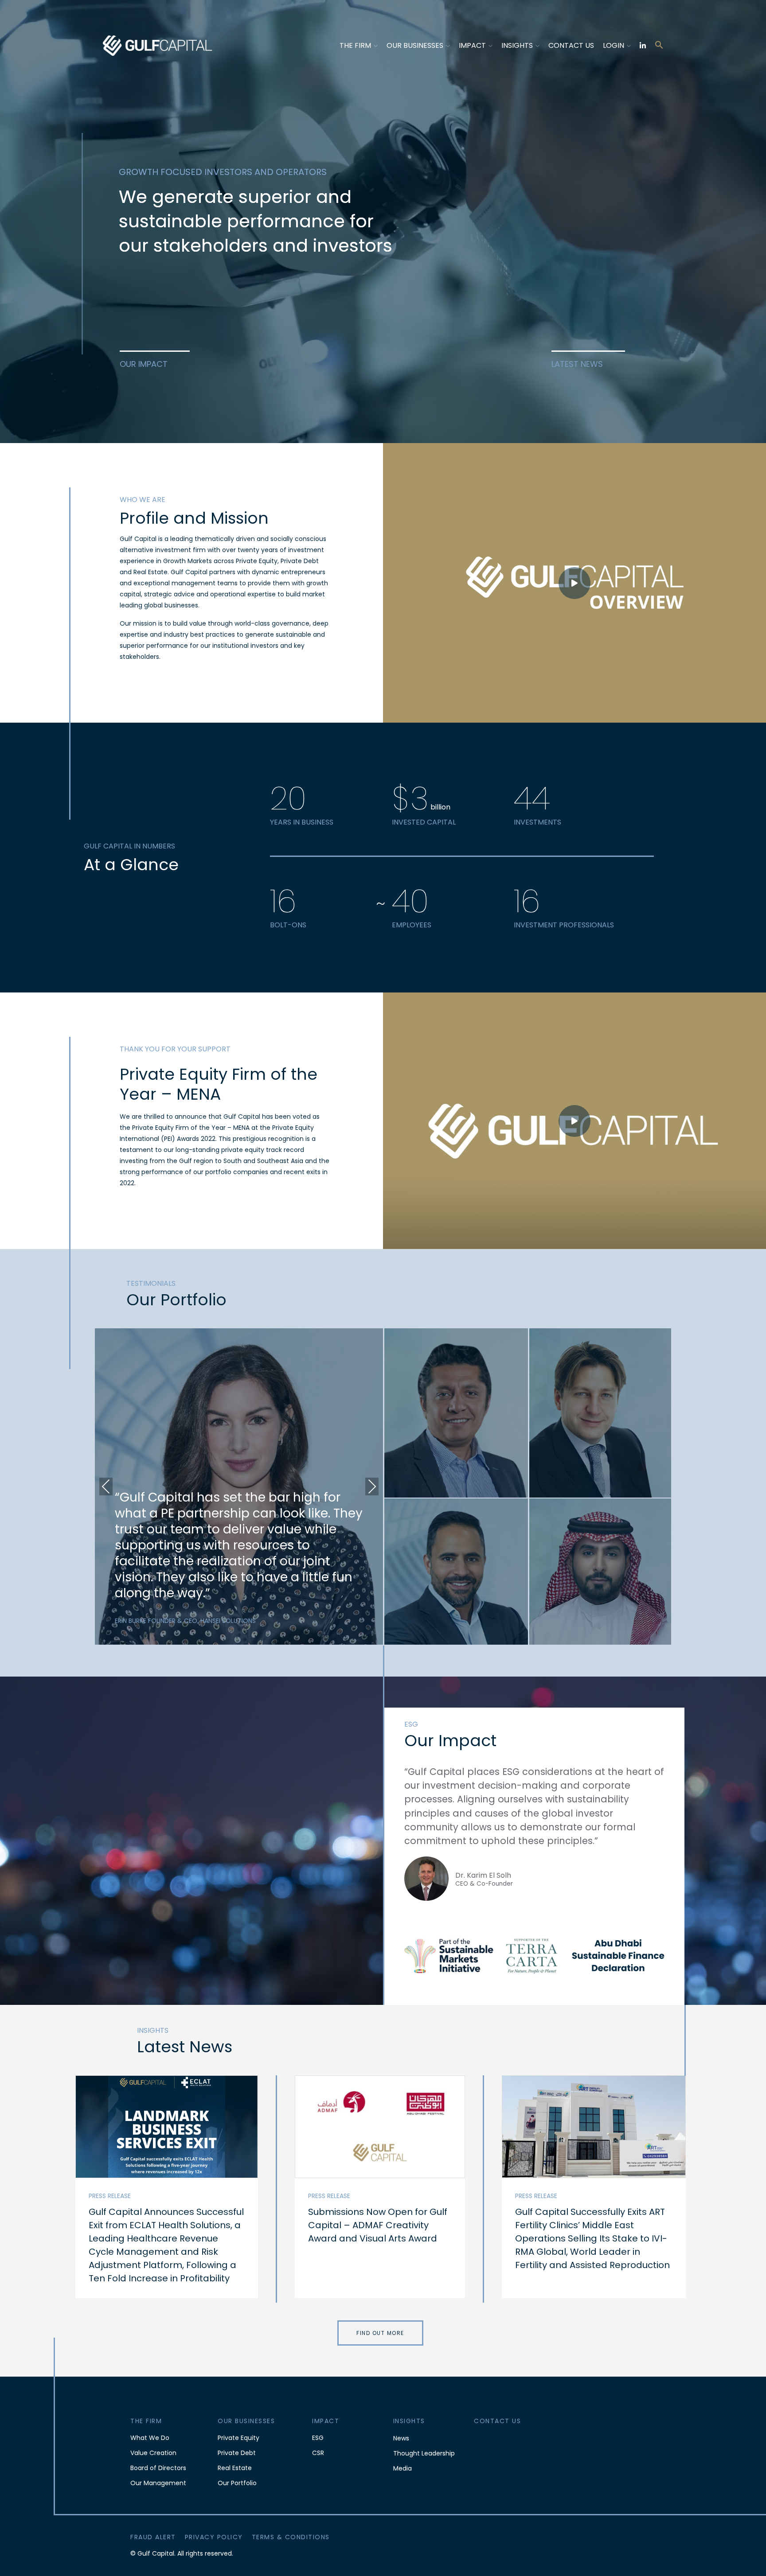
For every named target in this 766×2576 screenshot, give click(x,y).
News (401, 2438)
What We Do (150, 2438)
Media (403, 2468)
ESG (318, 2438)
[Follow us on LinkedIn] (643, 45)
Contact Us (571, 45)
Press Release (110, 2196)
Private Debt (237, 2453)
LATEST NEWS (577, 364)
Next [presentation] (372, 1486)
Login (614, 45)
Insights (517, 45)
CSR (318, 2453)
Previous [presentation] (106, 1486)
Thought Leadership (424, 2453)
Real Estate (235, 2468)
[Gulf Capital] (158, 45)
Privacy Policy (214, 2537)
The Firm (355, 45)
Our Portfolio (237, 2483)
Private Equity (238, 2438)
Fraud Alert (153, 2537)
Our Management (158, 2483)
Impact (472, 45)
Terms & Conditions (291, 2537)
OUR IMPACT (144, 364)
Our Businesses (415, 45)
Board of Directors (158, 2468)
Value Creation (153, 2453)
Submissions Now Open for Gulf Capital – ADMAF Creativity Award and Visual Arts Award (378, 2225)
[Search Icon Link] (659, 44)
